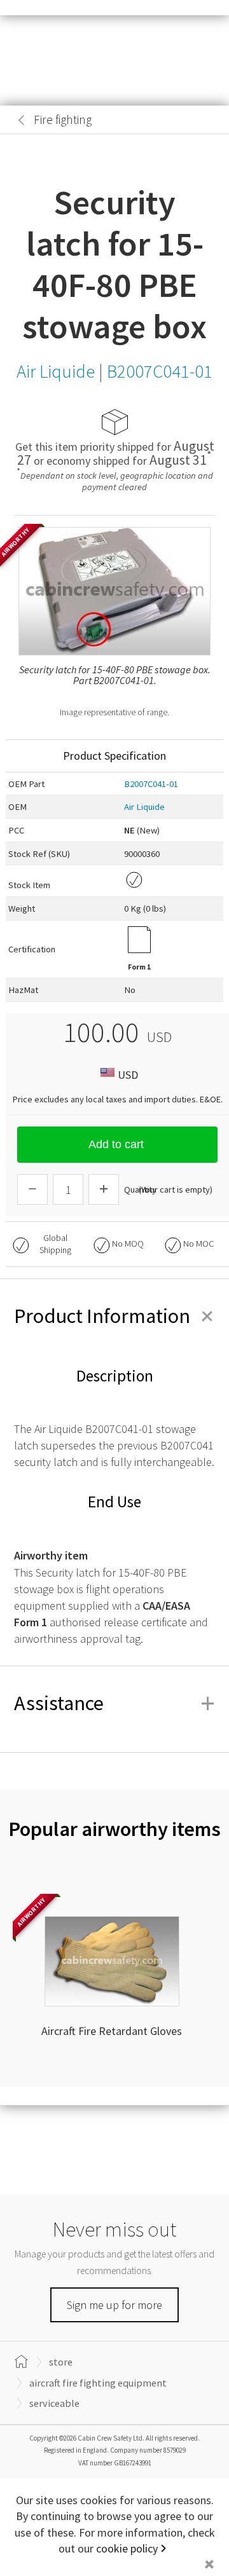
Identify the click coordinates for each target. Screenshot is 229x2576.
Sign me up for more (114, 2305)
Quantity (140, 1189)
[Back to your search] (22, 120)
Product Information (114, 1316)
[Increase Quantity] (104, 1189)
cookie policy (127, 2548)
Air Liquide (144, 807)
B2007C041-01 (151, 784)
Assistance (114, 1703)
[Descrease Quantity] (32, 1189)
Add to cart (116, 1144)
